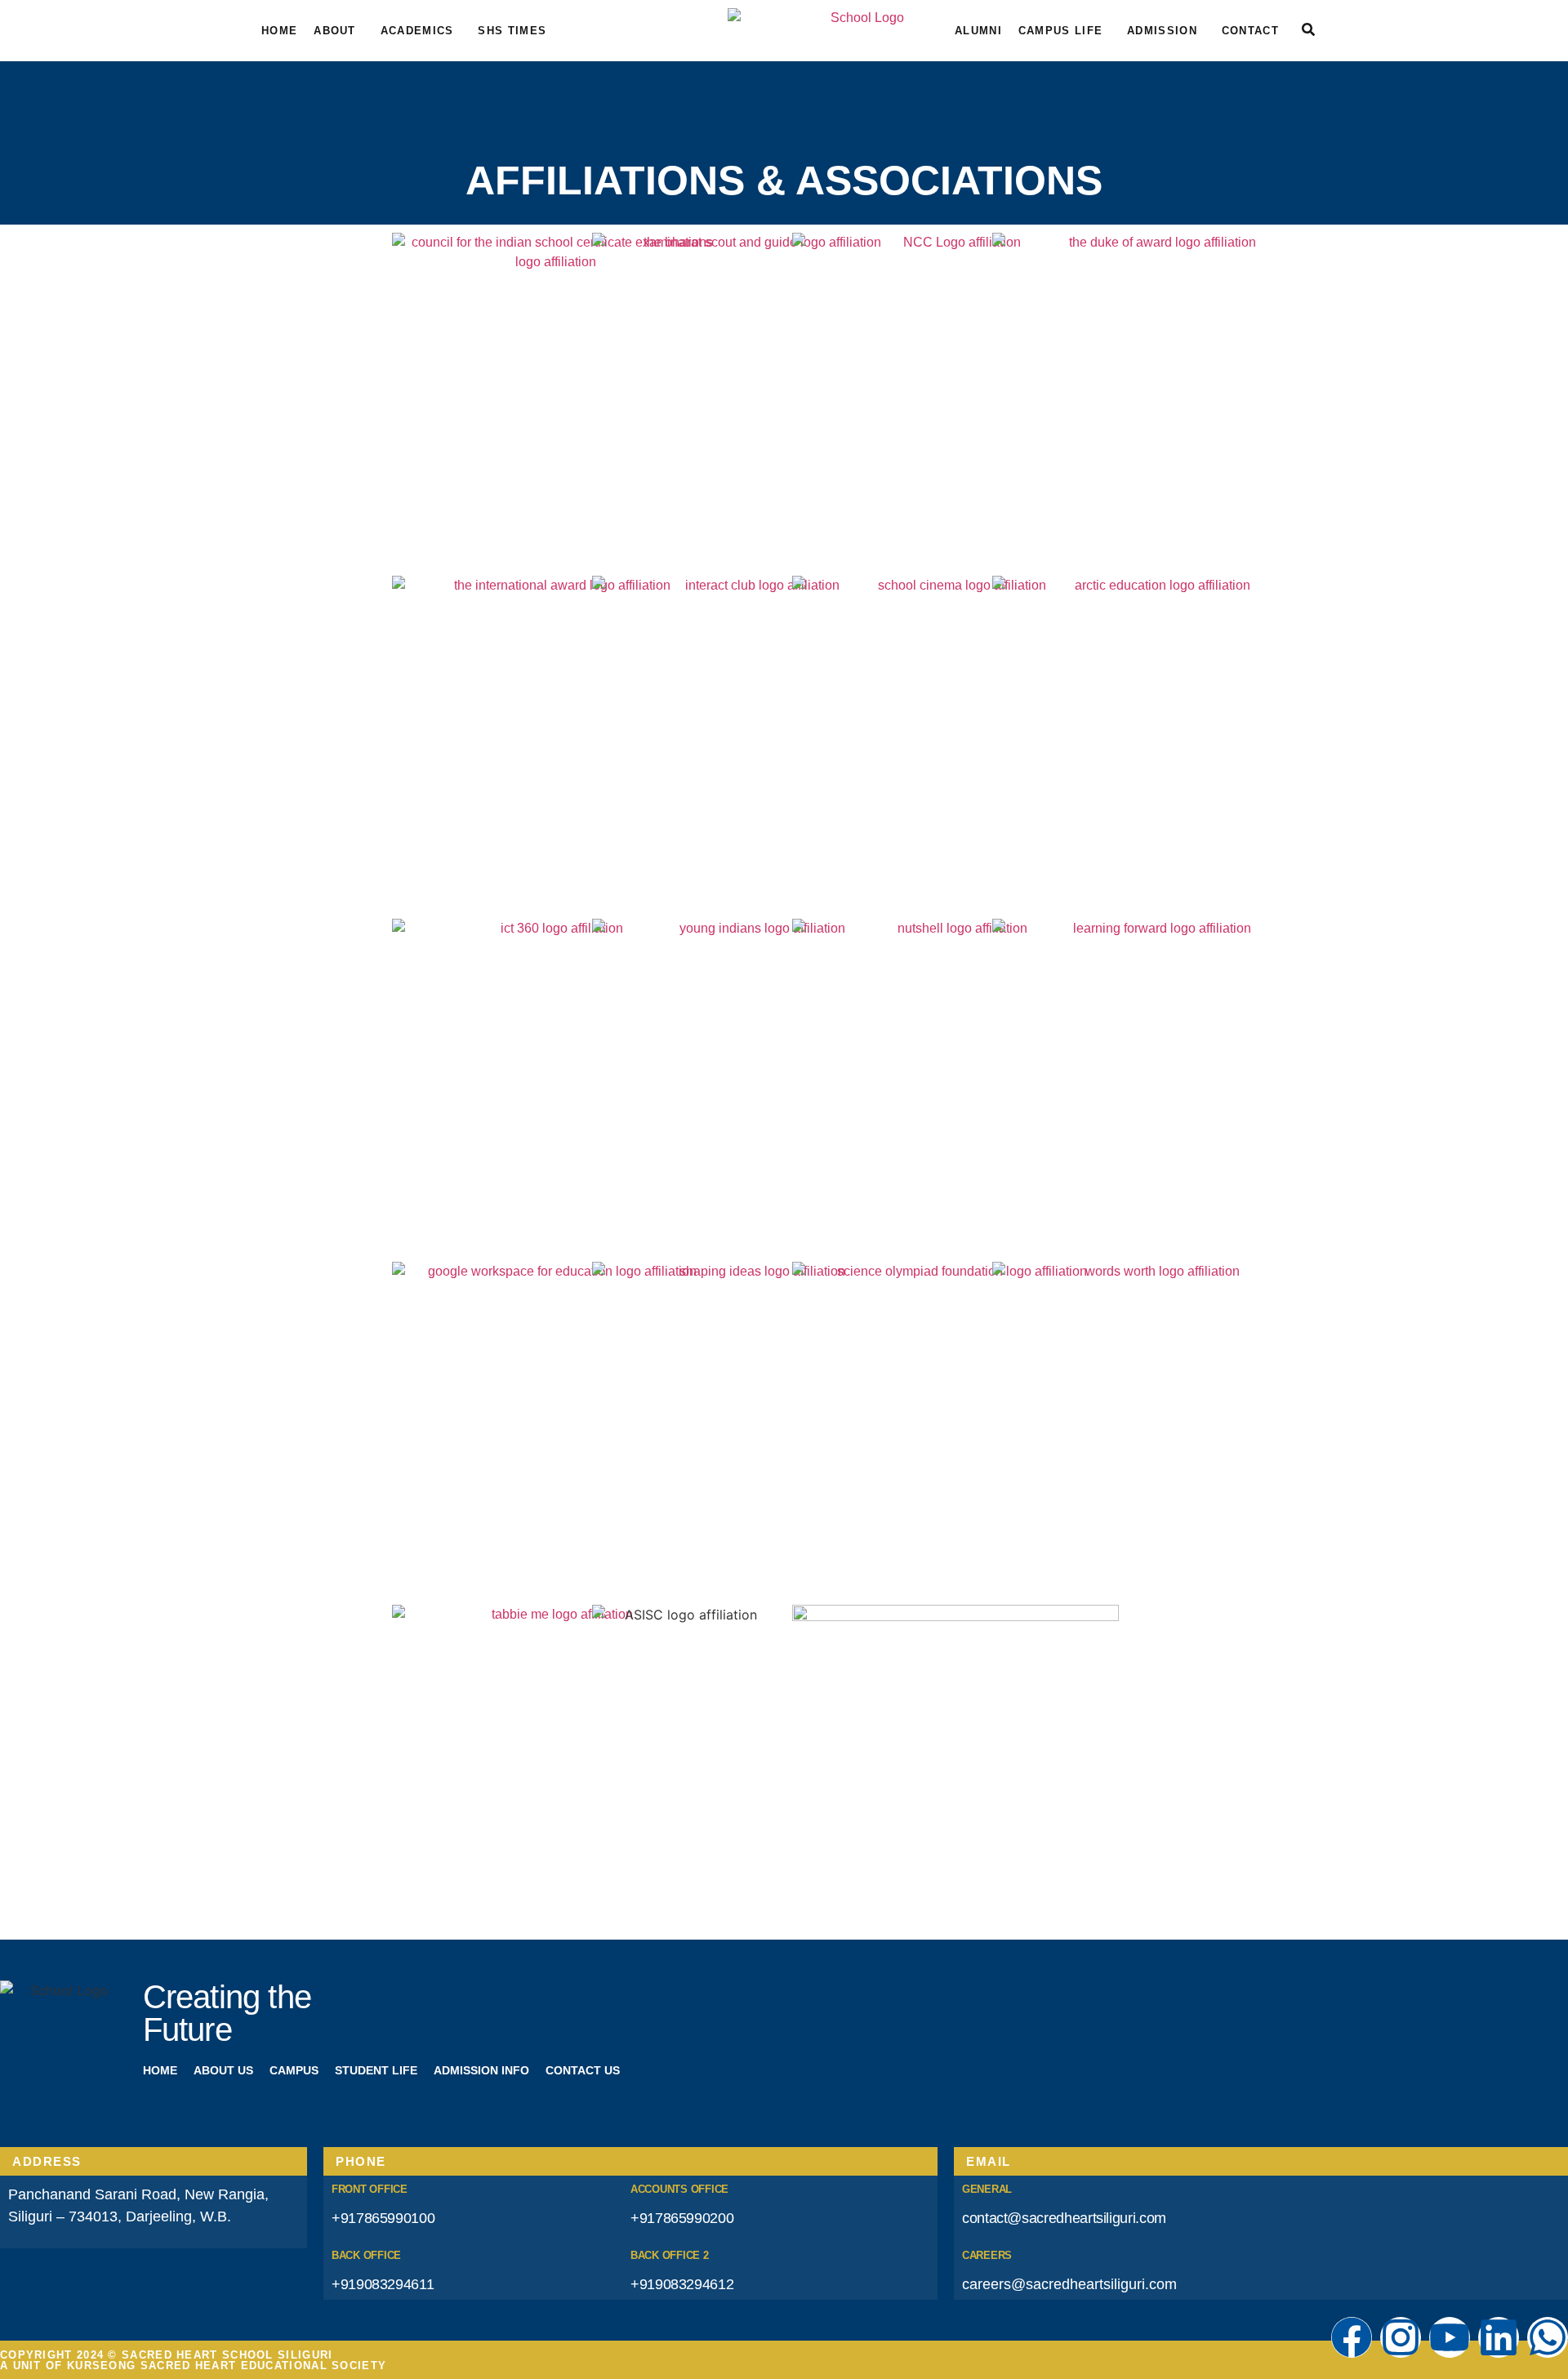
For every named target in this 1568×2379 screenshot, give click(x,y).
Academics (417, 31)
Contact (1250, 31)
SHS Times (512, 31)
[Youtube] (1450, 2337)
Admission (1162, 31)
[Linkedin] (1499, 2337)
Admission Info (481, 2070)
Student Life (376, 2070)
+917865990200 (682, 2218)
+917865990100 (383, 2218)
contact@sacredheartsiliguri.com (1064, 2218)
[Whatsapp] (1548, 2337)
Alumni (978, 31)
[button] (339, 31)
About (335, 31)
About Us (223, 2070)
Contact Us (583, 2070)
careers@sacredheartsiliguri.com (1069, 2284)
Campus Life (1060, 31)
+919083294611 (383, 2284)
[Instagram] (1401, 2337)
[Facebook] (1352, 2337)
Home (279, 31)
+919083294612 (682, 2284)
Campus (294, 2070)
